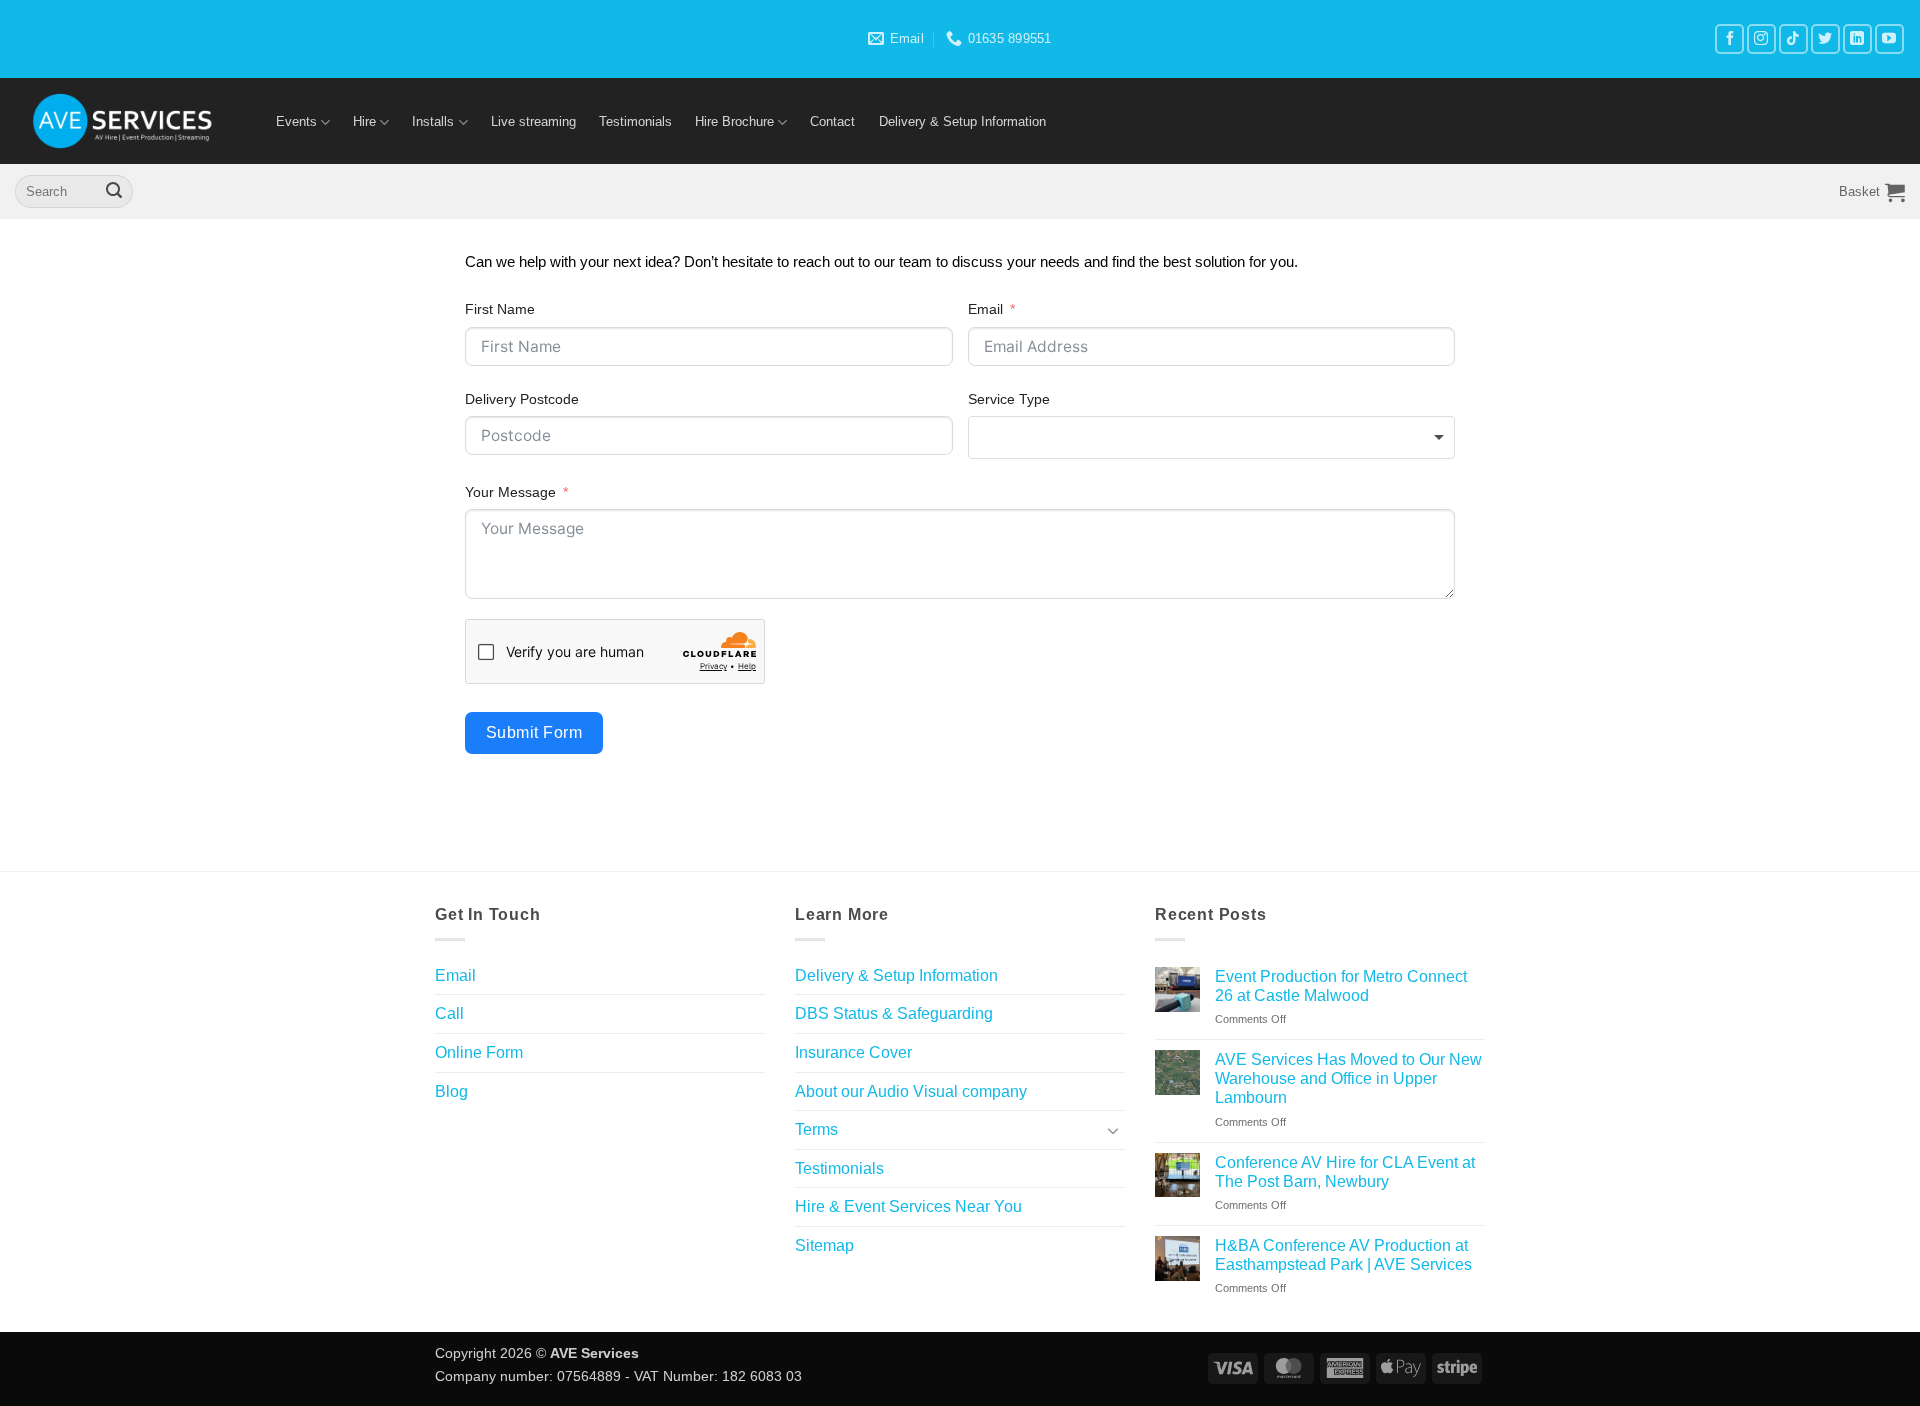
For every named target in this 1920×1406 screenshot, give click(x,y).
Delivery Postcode (522, 399)
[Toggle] (1113, 1130)
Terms (816, 1129)
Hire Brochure (734, 121)
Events (296, 121)
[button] (1872, 192)
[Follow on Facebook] (1729, 38)
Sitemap (824, 1245)
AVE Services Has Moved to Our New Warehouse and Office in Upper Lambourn (1348, 1078)
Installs (433, 121)
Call (449, 1013)
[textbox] (1212, 437)
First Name (500, 309)
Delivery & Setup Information (962, 121)
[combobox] (1212, 437)
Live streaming (533, 121)
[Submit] (114, 192)
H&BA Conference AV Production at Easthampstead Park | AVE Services (1343, 1255)
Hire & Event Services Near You (908, 1206)
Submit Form (534, 732)
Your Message (510, 492)
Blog (451, 1091)
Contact (832, 121)
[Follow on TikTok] (1793, 38)
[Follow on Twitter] (1825, 38)
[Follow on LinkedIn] (1857, 38)
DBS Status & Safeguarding (894, 1013)
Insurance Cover (853, 1052)
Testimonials (635, 121)
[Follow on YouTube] (1889, 38)
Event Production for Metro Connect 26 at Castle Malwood (1341, 986)
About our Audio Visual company (911, 1091)
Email (985, 309)
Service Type (1009, 399)
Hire (364, 121)
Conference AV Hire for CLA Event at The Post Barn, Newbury (1345, 1172)
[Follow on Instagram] (1761, 38)
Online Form (479, 1052)
